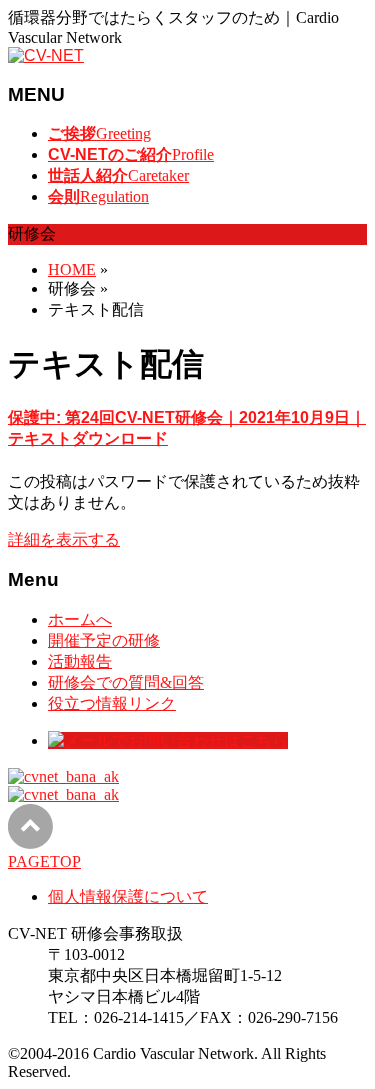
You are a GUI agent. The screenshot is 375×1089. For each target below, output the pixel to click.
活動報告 (80, 661)
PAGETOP (44, 861)
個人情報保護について (128, 896)
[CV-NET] (46, 55)
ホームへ (80, 619)
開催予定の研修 (104, 640)
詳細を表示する (64, 539)
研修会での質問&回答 (126, 682)
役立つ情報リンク (112, 703)
